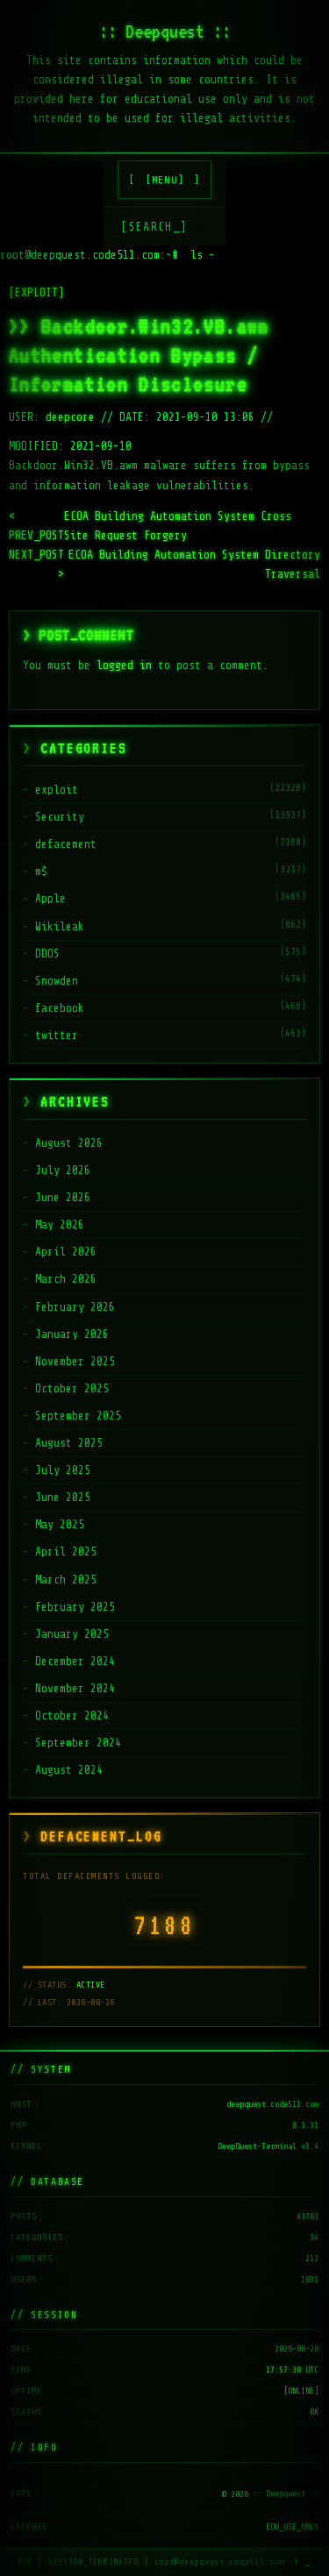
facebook (60, 1008)
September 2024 (78, 1743)
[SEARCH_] (154, 227)
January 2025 (72, 1634)
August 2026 (69, 1143)
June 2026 (63, 1197)
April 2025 (66, 1551)
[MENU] (165, 180)
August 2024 (69, 1770)
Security (60, 817)
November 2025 (75, 1361)
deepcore (70, 417)
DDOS (47, 954)
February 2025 (75, 1607)
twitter (57, 1035)
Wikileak (60, 926)
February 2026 (75, 1307)
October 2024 (72, 1715)
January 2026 (72, 1334)
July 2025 (63, 1470)
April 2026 (66, 1252)
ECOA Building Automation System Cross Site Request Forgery (150, 526)
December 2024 (75, 1661)
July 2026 (63, 1170)
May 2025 (60, 1524)
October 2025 (72, 1388)
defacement (66, 844)
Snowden (57, 981)
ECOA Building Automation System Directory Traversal (164, 564)
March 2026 (66, 1279)
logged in (124, 665)
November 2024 (75, 1688)
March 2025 (66, 1580)
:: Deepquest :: (165, 31)
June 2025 (63, 1497)
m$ (41, 871)
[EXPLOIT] (36, 292)
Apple (50, 898)
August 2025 (69, 1443)
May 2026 (60, 1224)
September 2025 (78, 1416)
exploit (57, 790)
